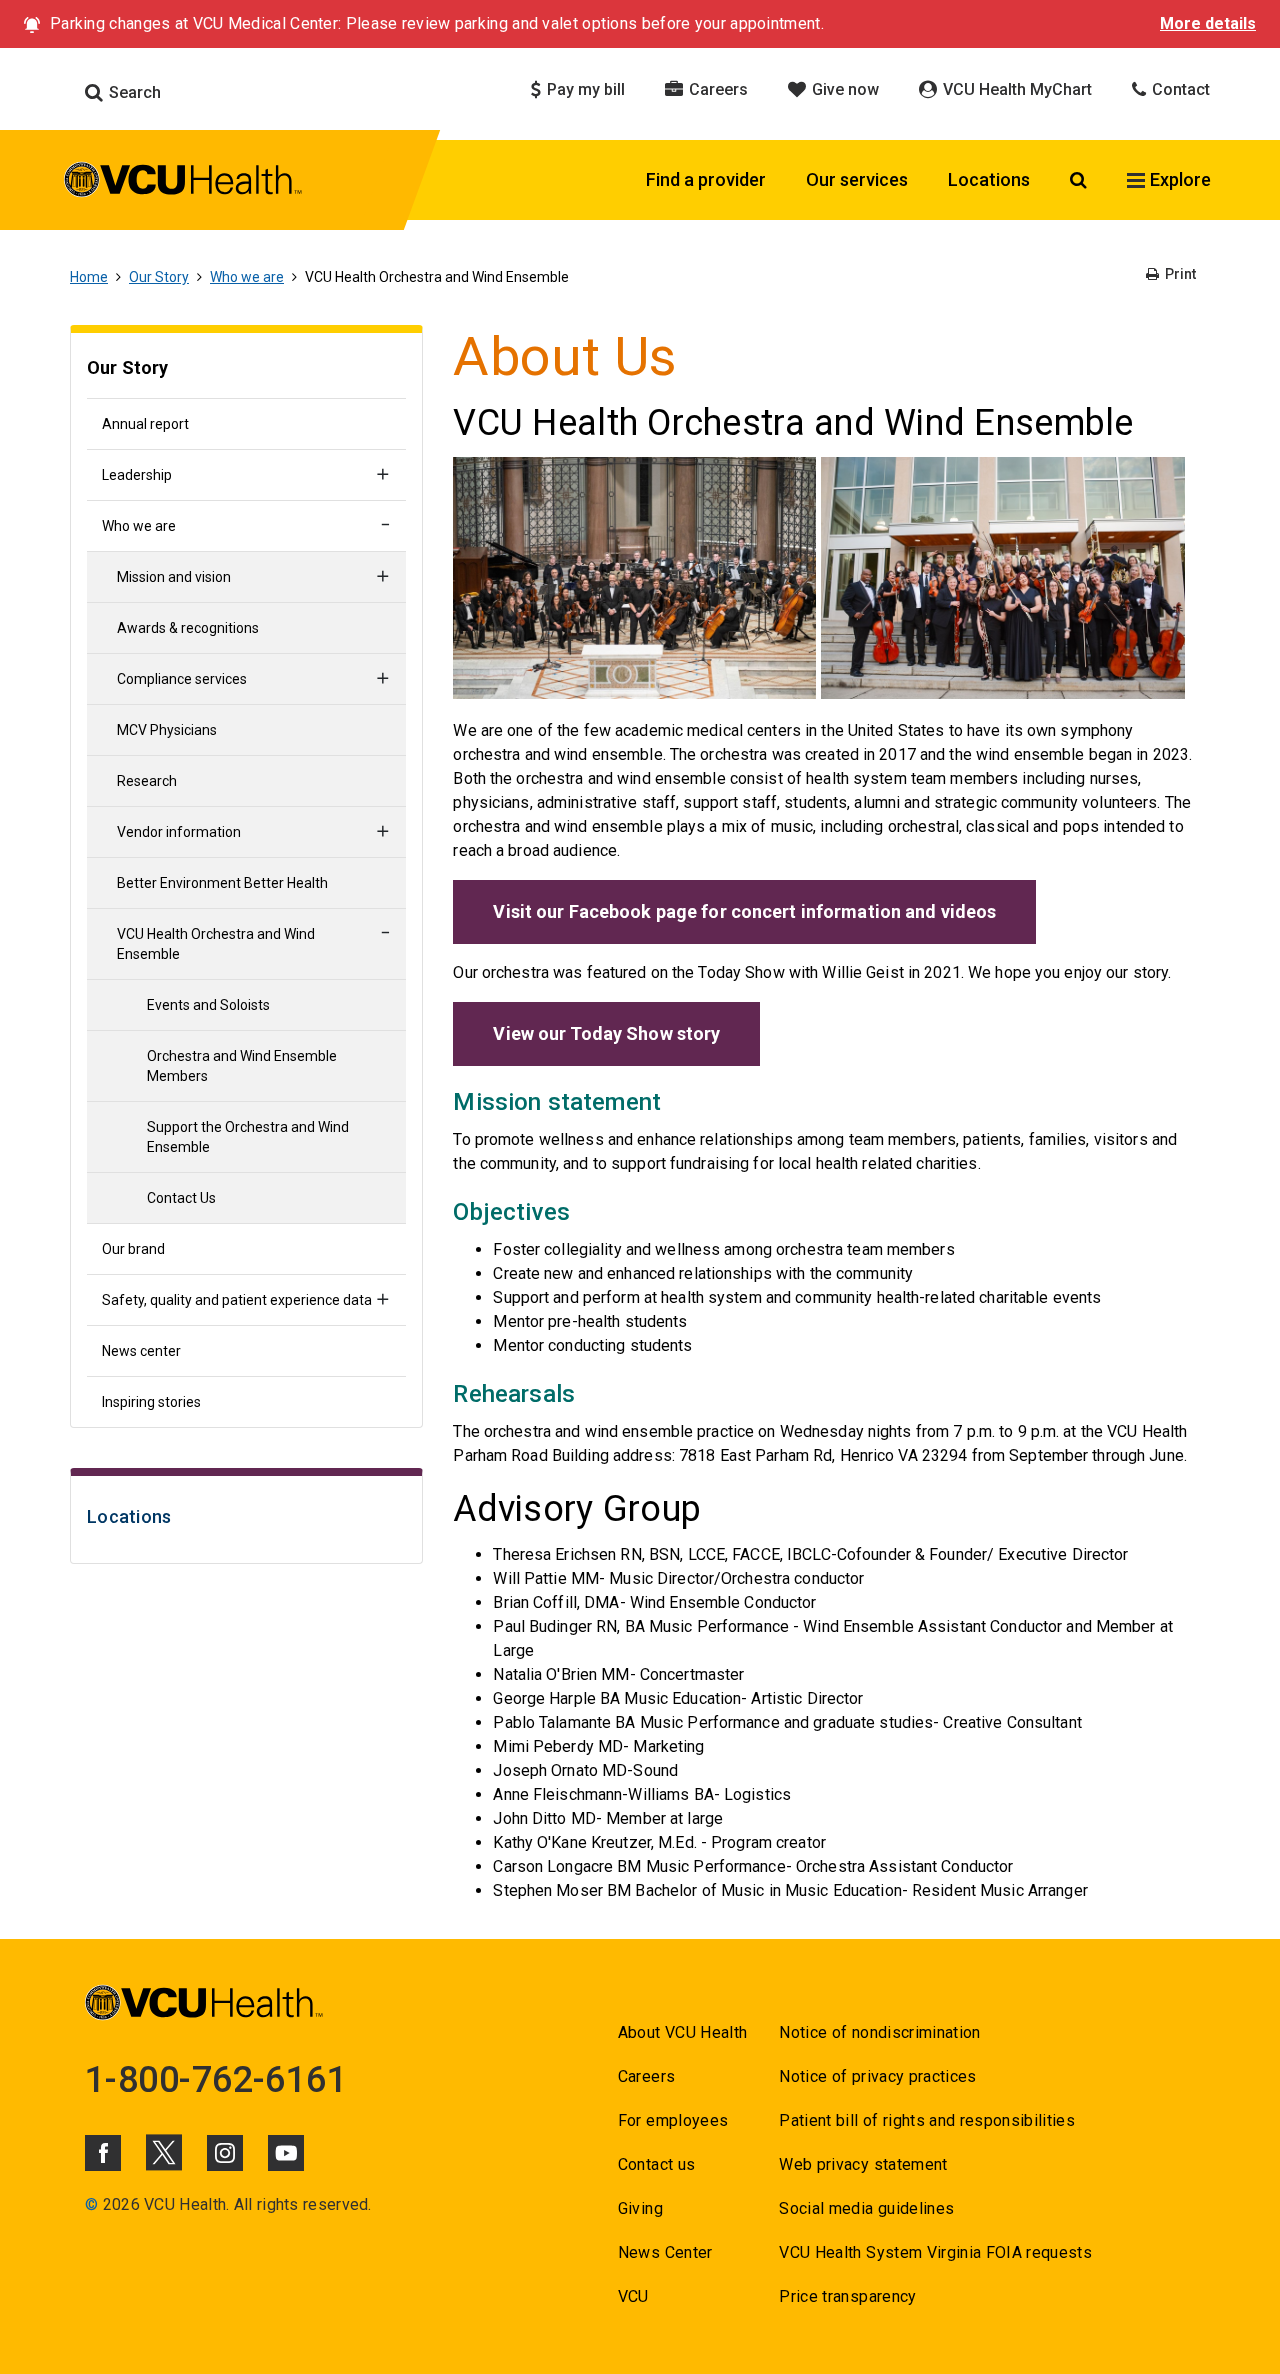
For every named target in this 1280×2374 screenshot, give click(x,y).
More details (1208, 23)
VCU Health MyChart (1015, 89)
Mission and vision (174, 577)
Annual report (145, 424)
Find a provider (706, 179)
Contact (1179, 89)
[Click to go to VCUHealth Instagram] (225, 2153)
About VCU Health (682, 2032)
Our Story (159, 277)
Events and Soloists (208, 1005)
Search (133, 92)
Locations (989, 179)
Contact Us (181, 1198)
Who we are (247, 277)
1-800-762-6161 (216, 2080)
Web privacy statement (863, 2164)
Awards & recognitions (188, 628)
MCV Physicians (167, 730)
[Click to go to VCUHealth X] (164, 2152)
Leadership (137, 475)
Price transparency (847, 2296)
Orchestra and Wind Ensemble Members (242, 1066)
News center (141, 1351)
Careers (716, 89)
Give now (843, 89)
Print (1179, 274)
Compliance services (182, 679)
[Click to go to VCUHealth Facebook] (103, 2153)
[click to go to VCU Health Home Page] (183, 183)
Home (89, 277)
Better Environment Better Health (222, 883)
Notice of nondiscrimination (879, 2032)
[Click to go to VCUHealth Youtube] (286, 2153)
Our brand (133, 1249)
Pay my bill (584, 89)
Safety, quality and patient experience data (237, 1300)
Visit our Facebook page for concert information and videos (744, 911)
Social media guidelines (866, 2208)
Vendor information (179, 832)
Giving (640, 2208)
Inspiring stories (151, 1402)
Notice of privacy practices (877, 2076)
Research (147, 781)
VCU (633, 2296)
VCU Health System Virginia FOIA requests (935, 2252)
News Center (665, 2252)
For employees (673, 2120)
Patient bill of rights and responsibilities (927, 2120)
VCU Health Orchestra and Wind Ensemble (216, 944)
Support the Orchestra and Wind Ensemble (248, 1137)
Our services (857, 179)
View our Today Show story (606, 1033)
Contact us (656, 2164)
